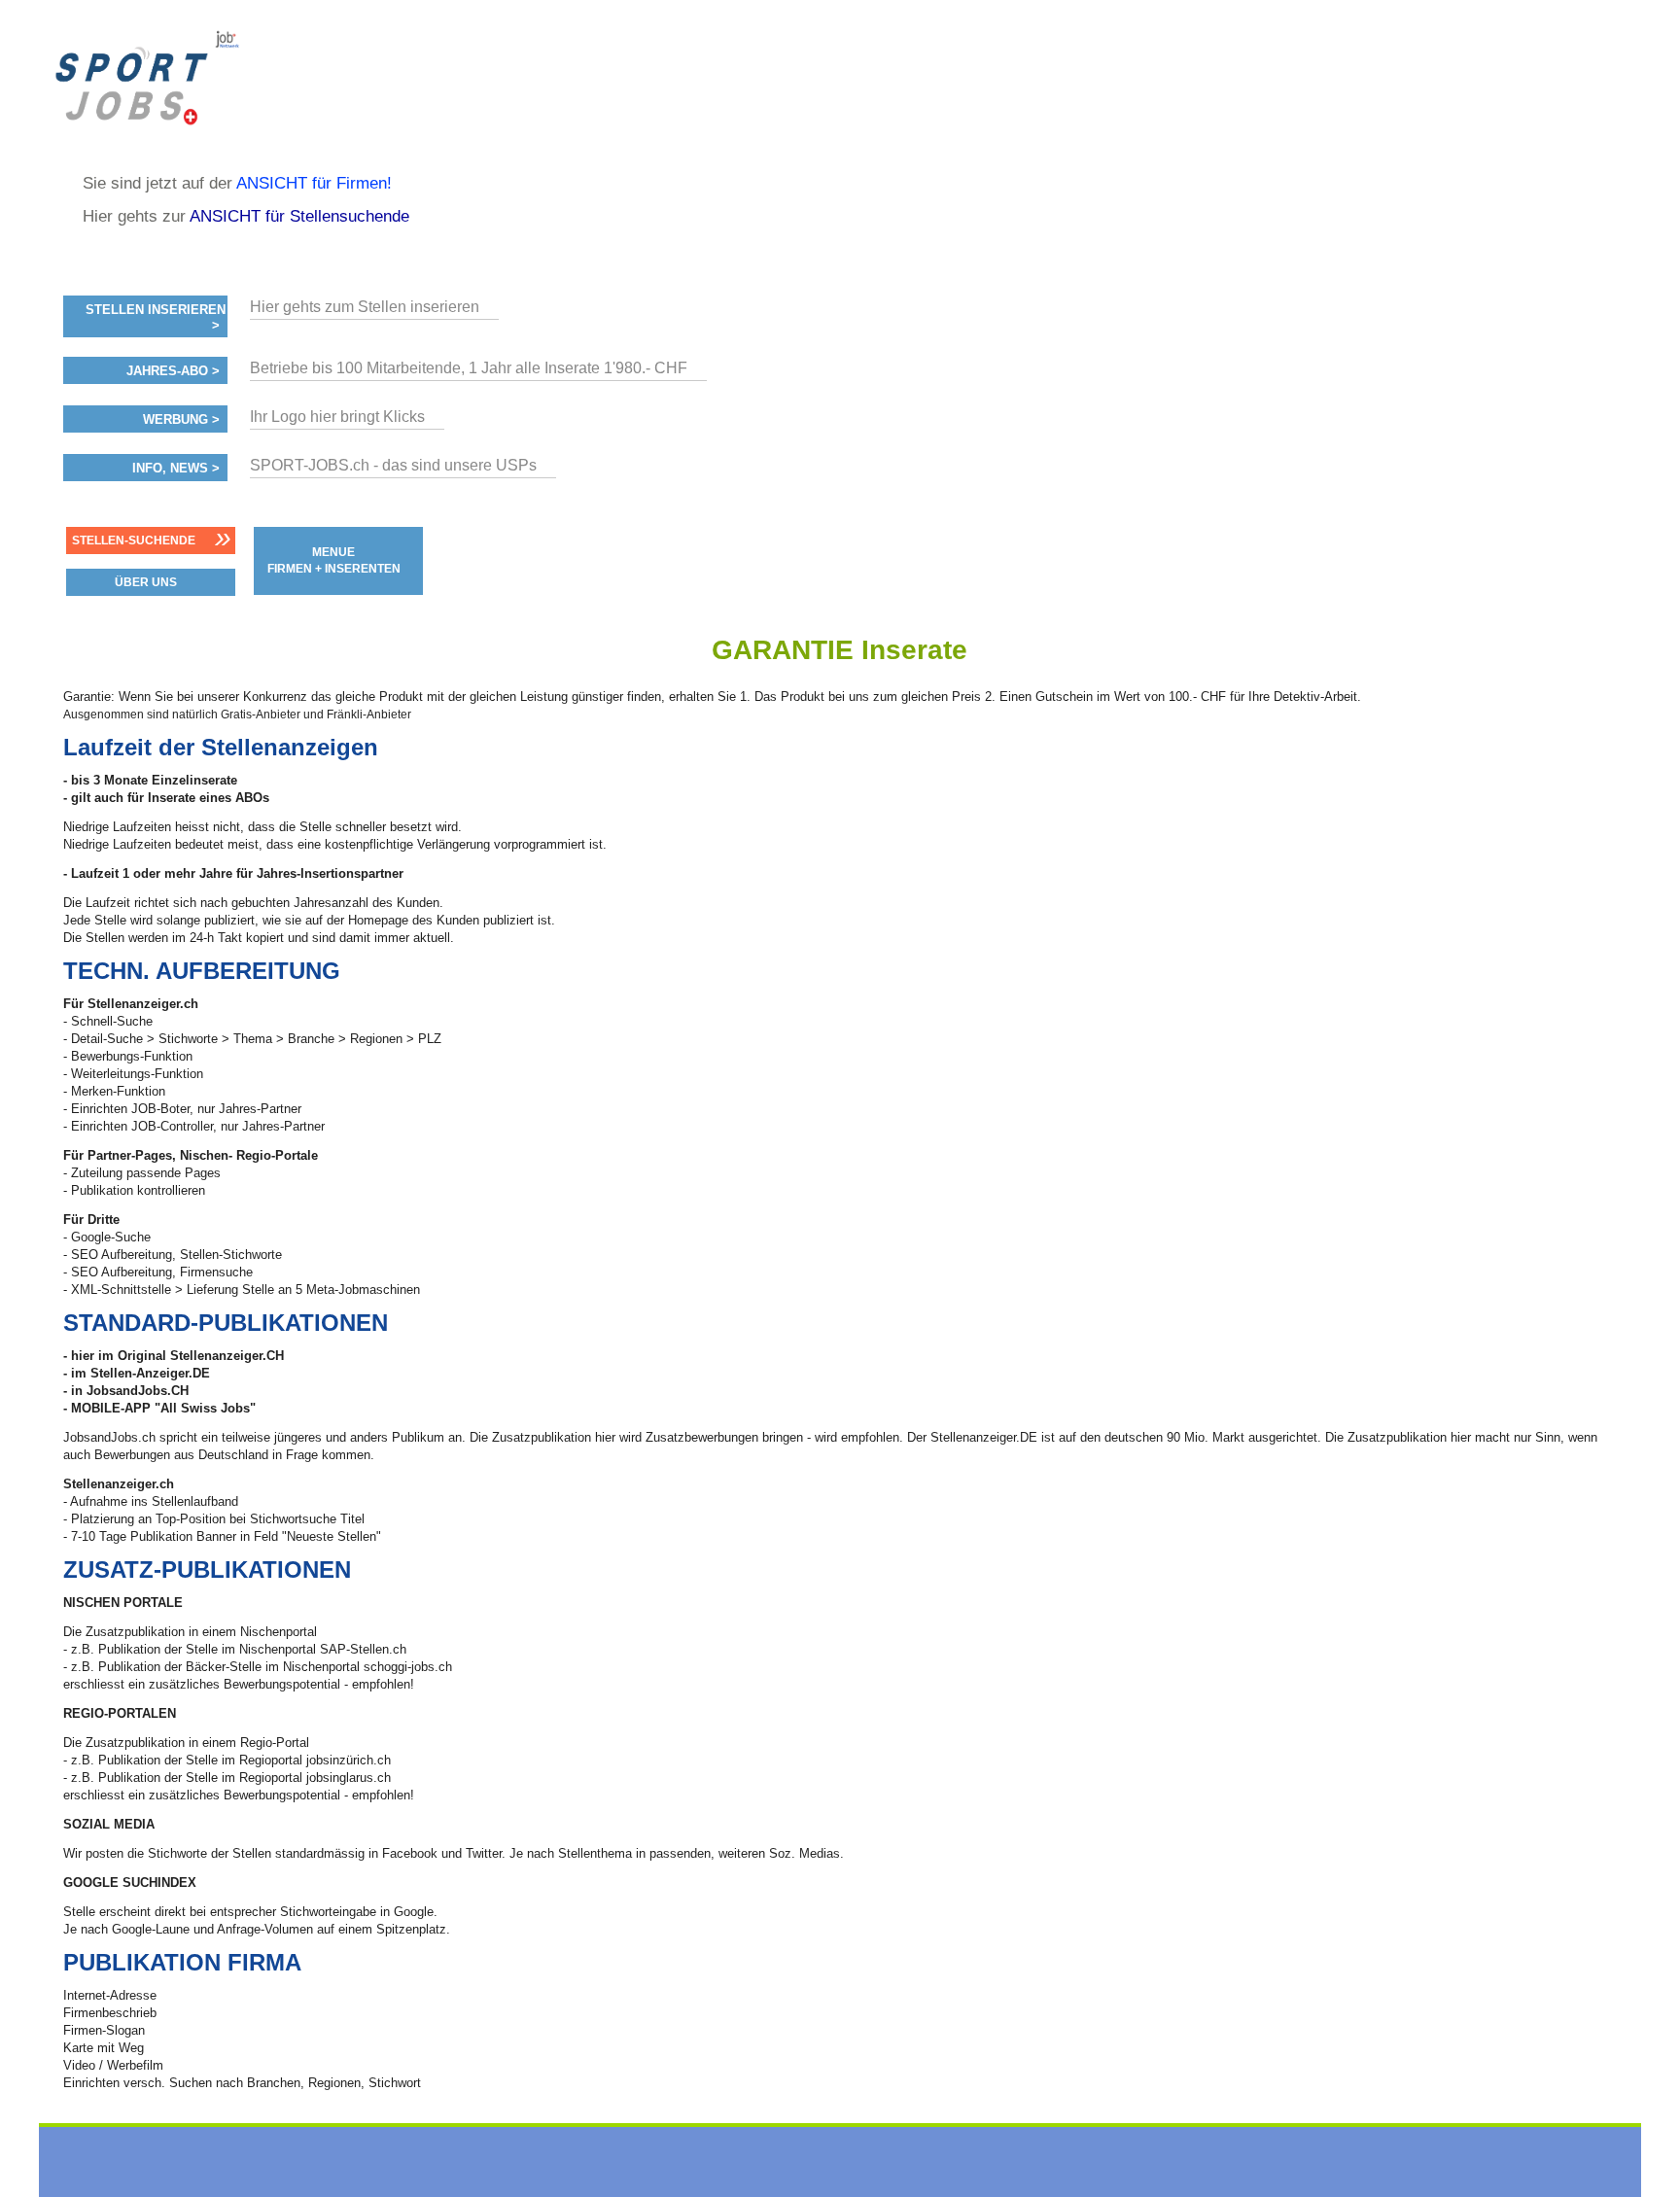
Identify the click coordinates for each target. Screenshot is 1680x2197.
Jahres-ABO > (173, 371)
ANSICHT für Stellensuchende (299, 216)
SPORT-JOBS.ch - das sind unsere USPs (393, 465)
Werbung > (181, 420)
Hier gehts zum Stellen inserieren (365, 307)
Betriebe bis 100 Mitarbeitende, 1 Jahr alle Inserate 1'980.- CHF (469, 368)
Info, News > (176, 469)
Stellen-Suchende (134, 541)
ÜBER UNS (146, 582)
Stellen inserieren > (156, 318)
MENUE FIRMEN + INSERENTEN (334, 560)
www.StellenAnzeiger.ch (195, 78)
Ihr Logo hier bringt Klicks (337, 417)
